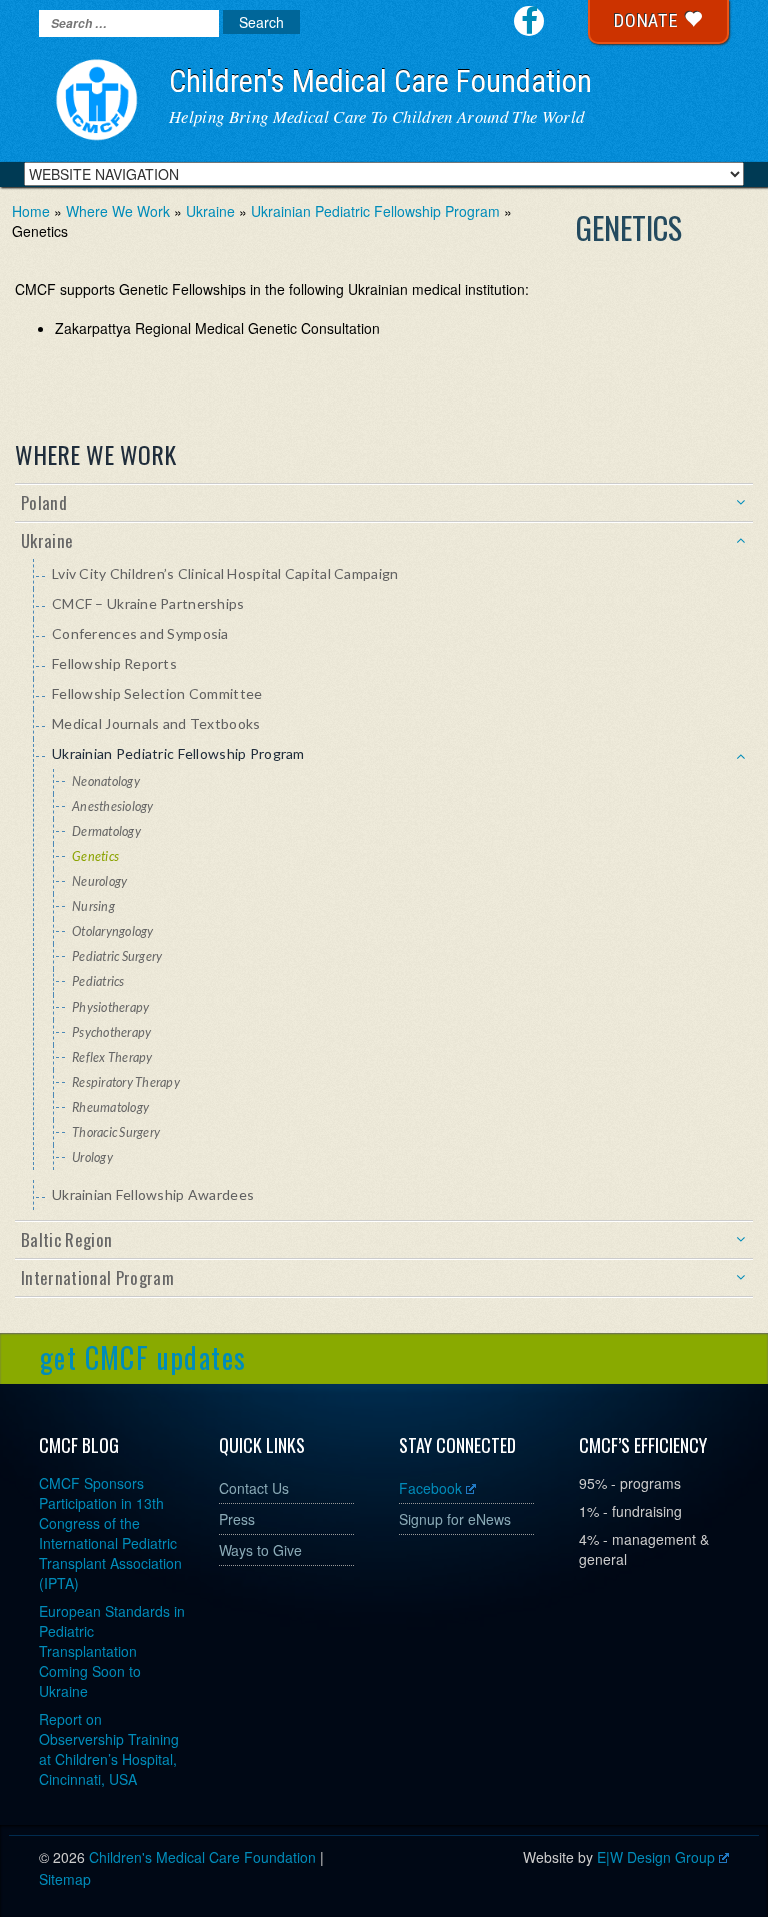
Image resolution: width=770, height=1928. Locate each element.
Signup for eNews (455, 1519)
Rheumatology (110, 1107)
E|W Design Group (656, 1857)
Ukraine (47, 540)
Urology (92, 1157)
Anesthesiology (113, 806)
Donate (649, 20)
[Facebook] (529, 21)
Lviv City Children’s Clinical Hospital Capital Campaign (225, 573)
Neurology (99, 881)
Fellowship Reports (114, 663)
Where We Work (95, 454)
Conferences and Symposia (140, 633)
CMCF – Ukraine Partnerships (148, 603)
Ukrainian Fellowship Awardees (153, 1194)
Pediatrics (98, 981)
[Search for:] (129, 23)
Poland (44, 502)
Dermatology (106, 831)
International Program (97, 1277)
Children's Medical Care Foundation (380, 81)
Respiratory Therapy (126, 1082)
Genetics (95, 856)
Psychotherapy (111, 1032)
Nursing (93, 906)
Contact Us (254, 1488)
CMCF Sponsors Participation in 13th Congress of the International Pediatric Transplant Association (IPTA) (110, 1533)
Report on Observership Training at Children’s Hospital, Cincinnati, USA (109, 1749)
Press (237, 1519)
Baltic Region (66, 1239)
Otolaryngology (113, 931)
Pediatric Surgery (117, 956)
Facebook (430, 1488)
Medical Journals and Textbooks (156, 723)
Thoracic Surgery (116, 1132)
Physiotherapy (110, 1007)
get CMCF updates (143, 1357)
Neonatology (106, 781)
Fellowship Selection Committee (157, 693)
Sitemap (65, 1879)
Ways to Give (260, 1550)
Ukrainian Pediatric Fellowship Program (178, 753)
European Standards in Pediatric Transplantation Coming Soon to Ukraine (112, 1651)
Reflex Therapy (112, 1057)
